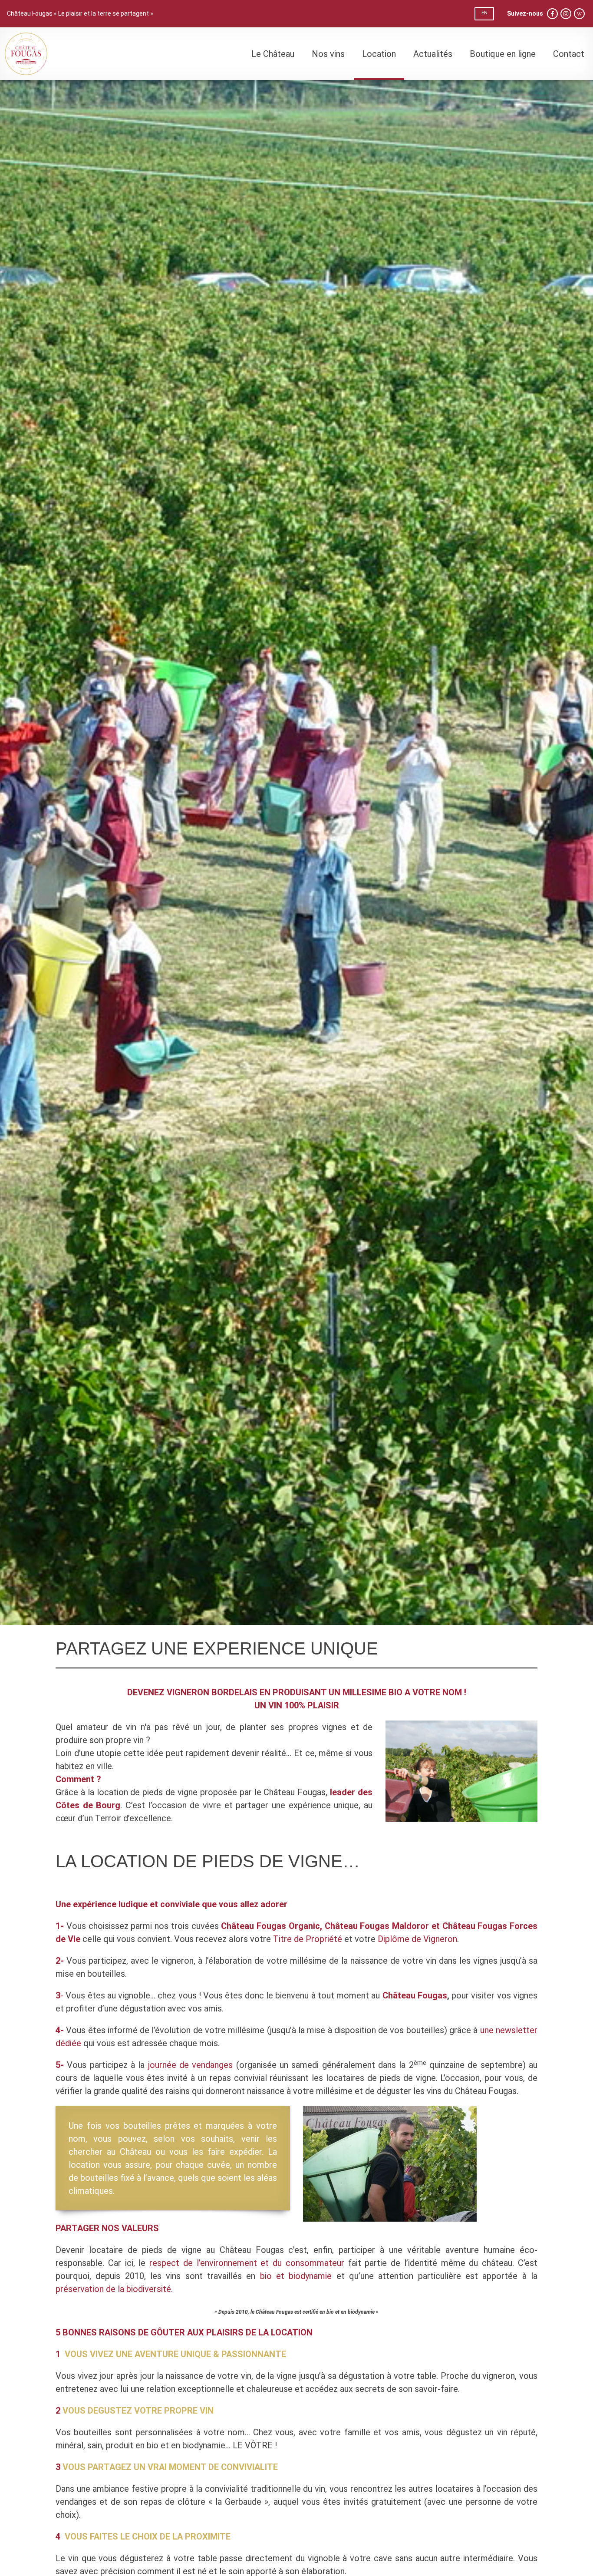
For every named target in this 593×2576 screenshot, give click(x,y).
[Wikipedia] (579, 14)
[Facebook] (552, 14)
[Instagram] (566, 14)
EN (484, 13)
